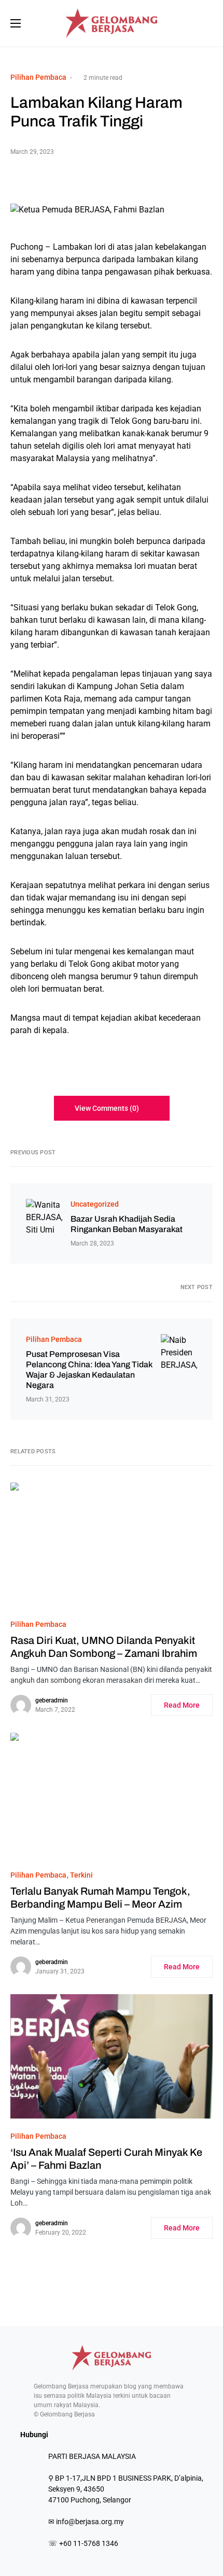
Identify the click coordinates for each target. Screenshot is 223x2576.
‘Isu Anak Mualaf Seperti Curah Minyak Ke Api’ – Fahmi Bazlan (106, 2159)
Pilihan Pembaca (38, 77)
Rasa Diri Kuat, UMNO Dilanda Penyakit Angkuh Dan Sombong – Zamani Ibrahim (104, 1647)
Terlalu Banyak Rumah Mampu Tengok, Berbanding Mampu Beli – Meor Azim (100, 1898)
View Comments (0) (107, 1108)
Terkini (81, 1875)
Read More (182, 1705)
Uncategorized (95, 1204)
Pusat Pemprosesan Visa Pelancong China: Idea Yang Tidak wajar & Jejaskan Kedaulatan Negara (89, 1370)
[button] (16, 23)
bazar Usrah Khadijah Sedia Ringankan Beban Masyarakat (127, 1224)
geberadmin (52, 1700)
